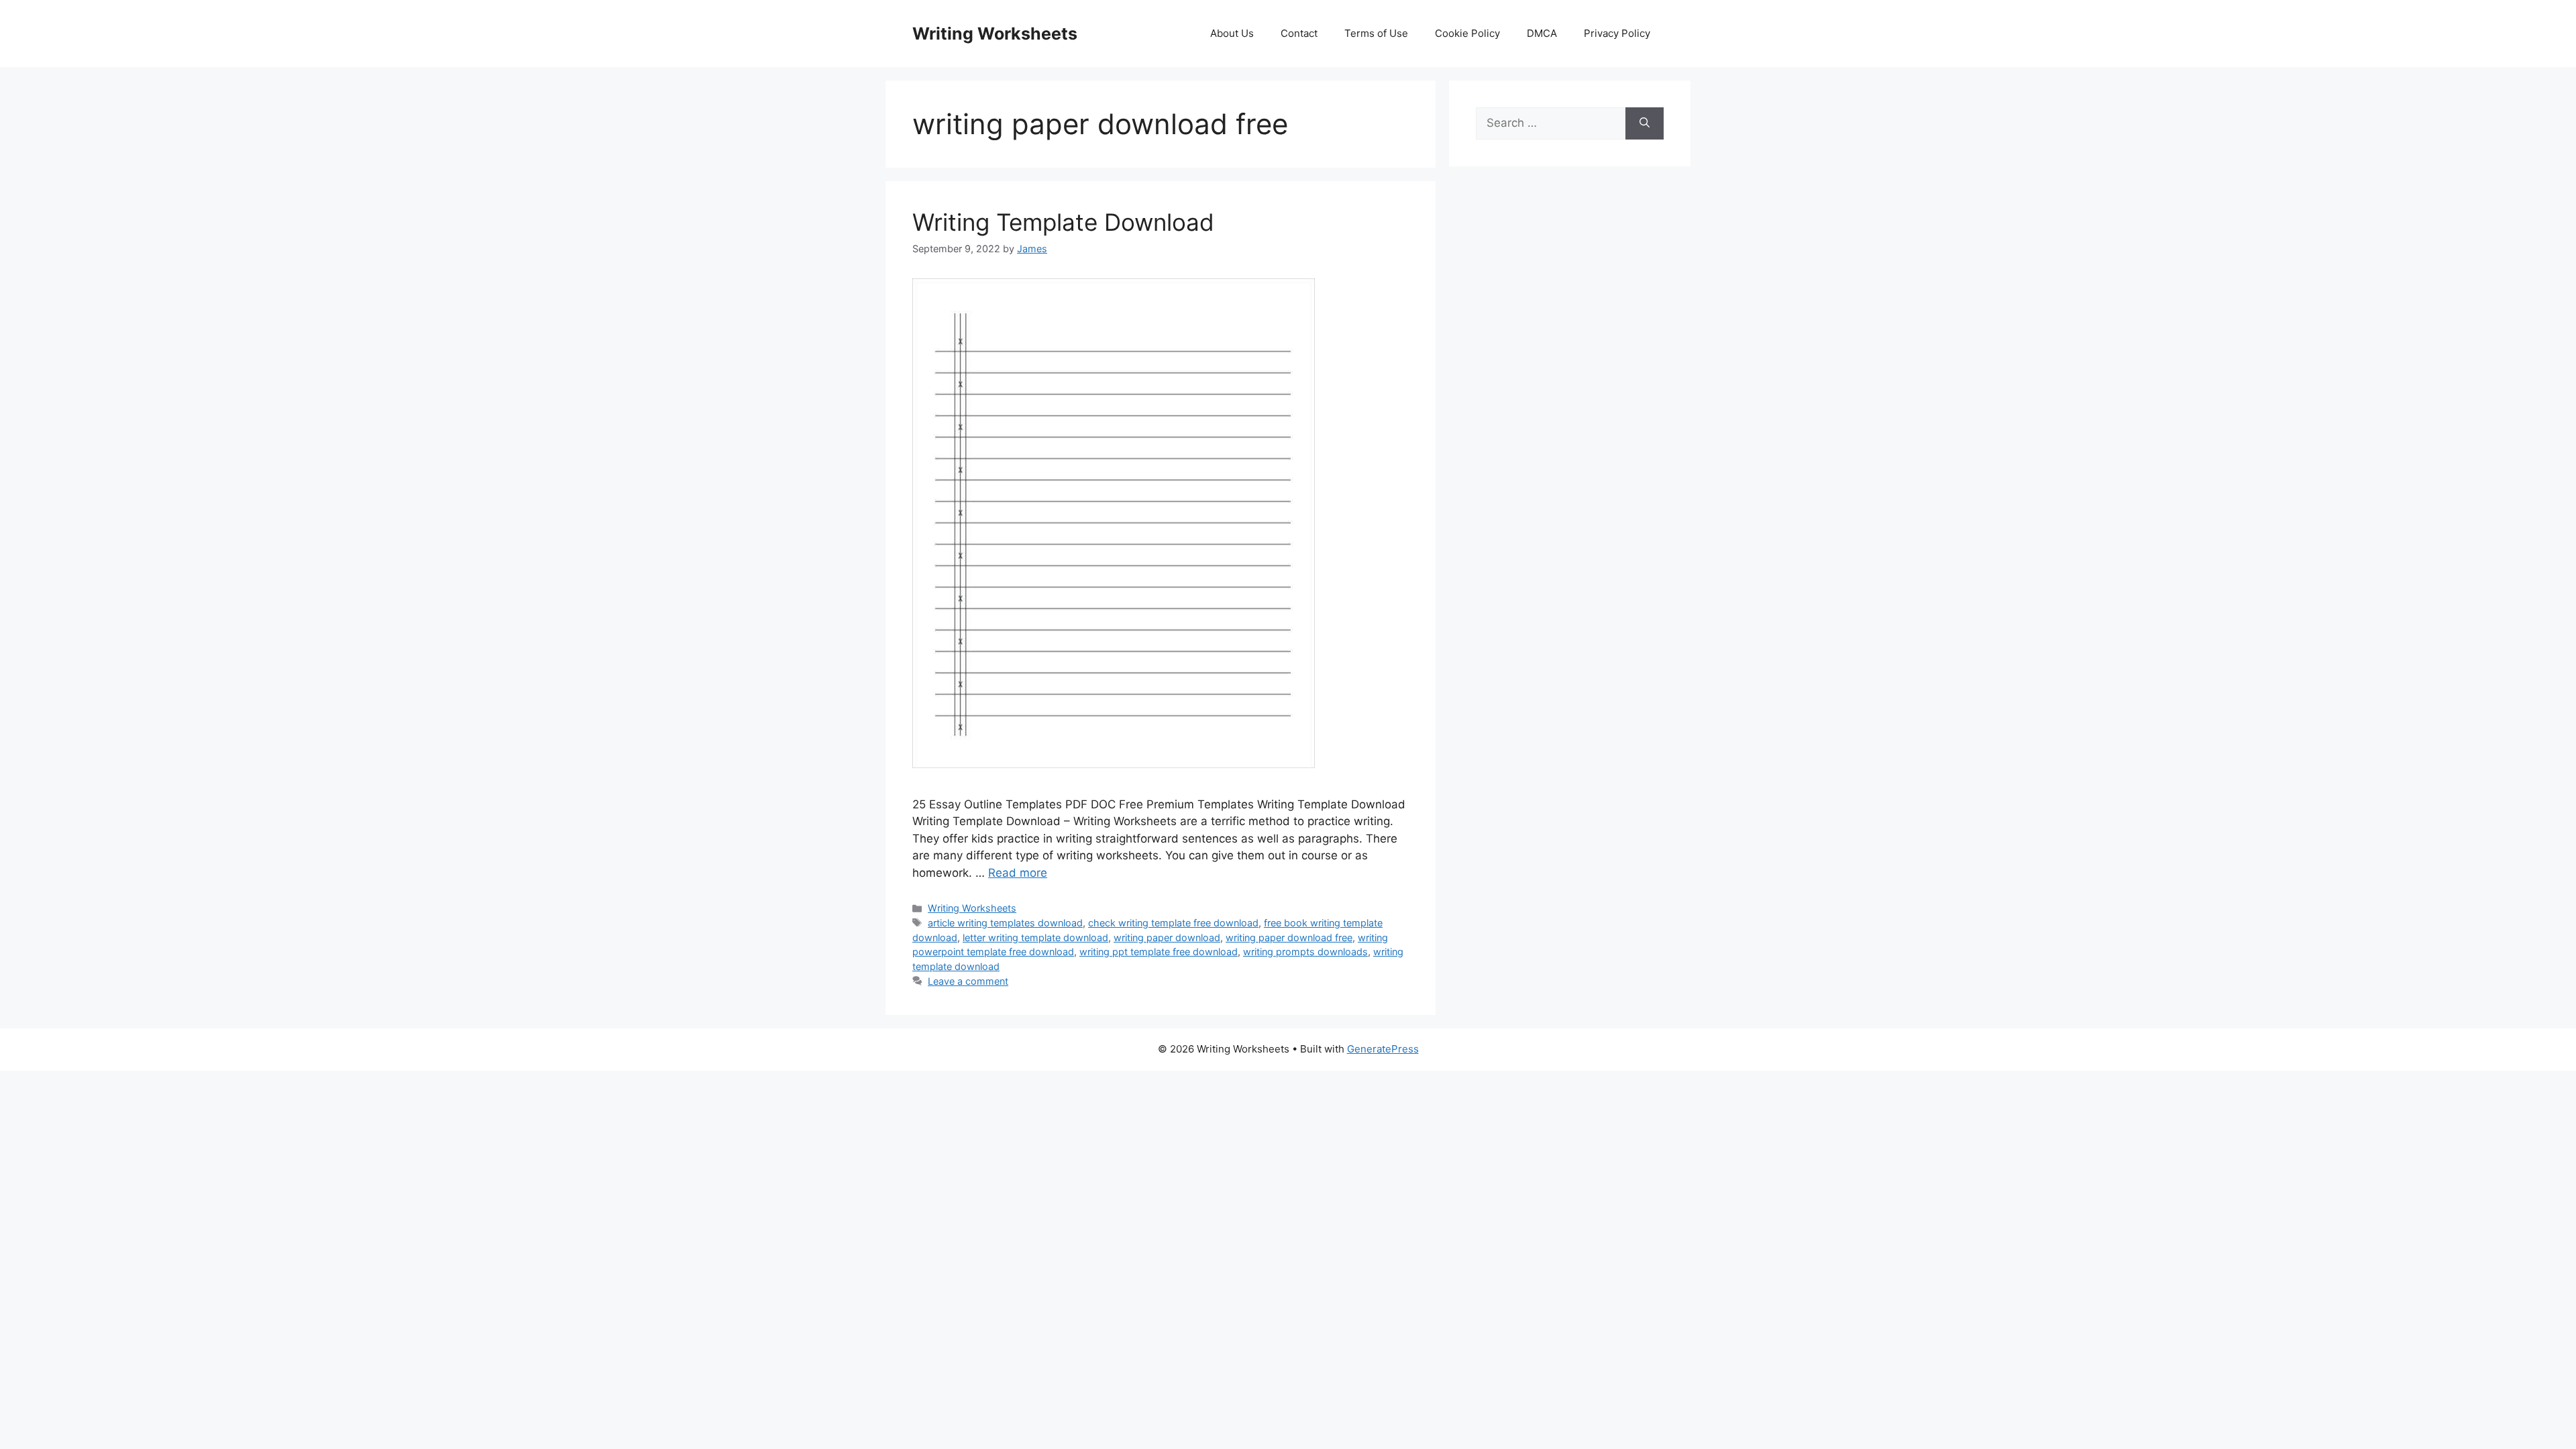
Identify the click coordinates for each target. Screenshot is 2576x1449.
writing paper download (1167, 937)
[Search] (1645, 123)
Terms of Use (1376, 33)
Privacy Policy (1617, 33)
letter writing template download (1035, 937)
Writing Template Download (1063, 222)
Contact (1299, 33)
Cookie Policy (1467, 33)
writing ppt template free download (1159, 952)
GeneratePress (1383, 1049)
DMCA (1542, 33)
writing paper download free (1289, 937)
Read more (1018, 873)
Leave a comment (968, 981)
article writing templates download (1005, 923)
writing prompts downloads (1305, 952)
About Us (1232, 33)
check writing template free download (1173, 923)
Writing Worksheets (995, 34)
